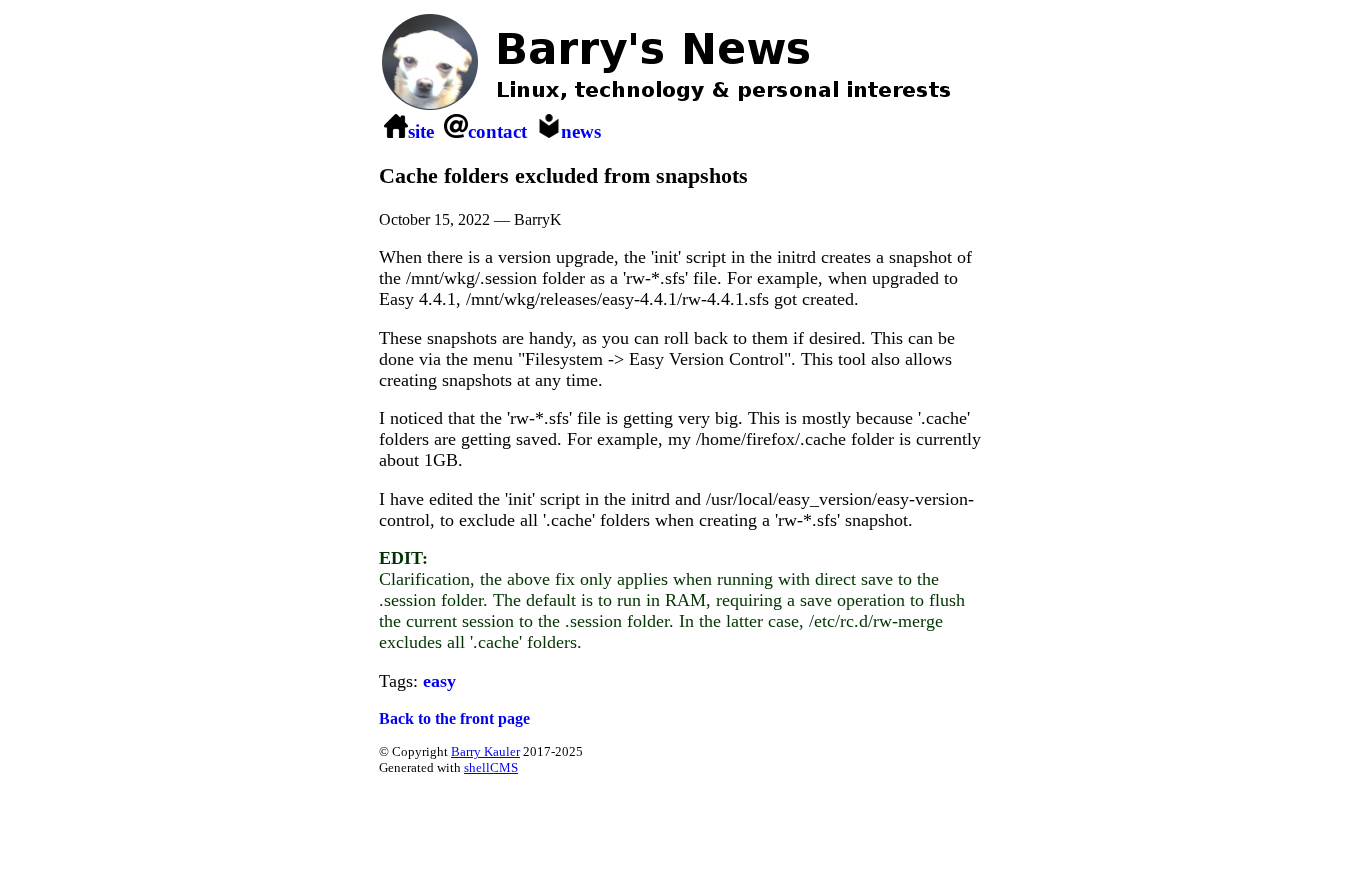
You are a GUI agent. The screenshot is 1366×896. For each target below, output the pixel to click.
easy (439, 681)
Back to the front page (454, 718)
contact (497, 131)
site (421, 131)
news (581, 131)
